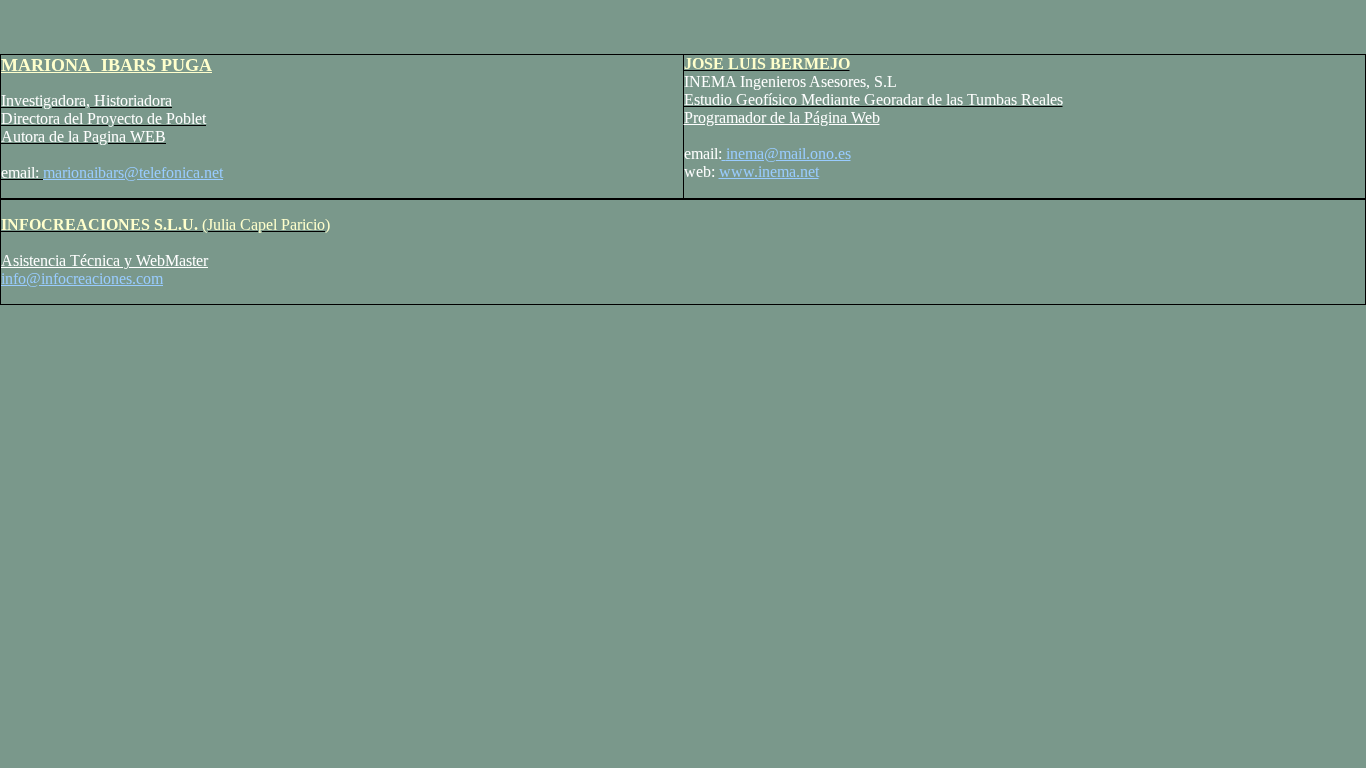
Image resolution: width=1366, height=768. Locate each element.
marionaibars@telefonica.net (133, 172)
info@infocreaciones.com (82, 278)
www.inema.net (769, 171)
